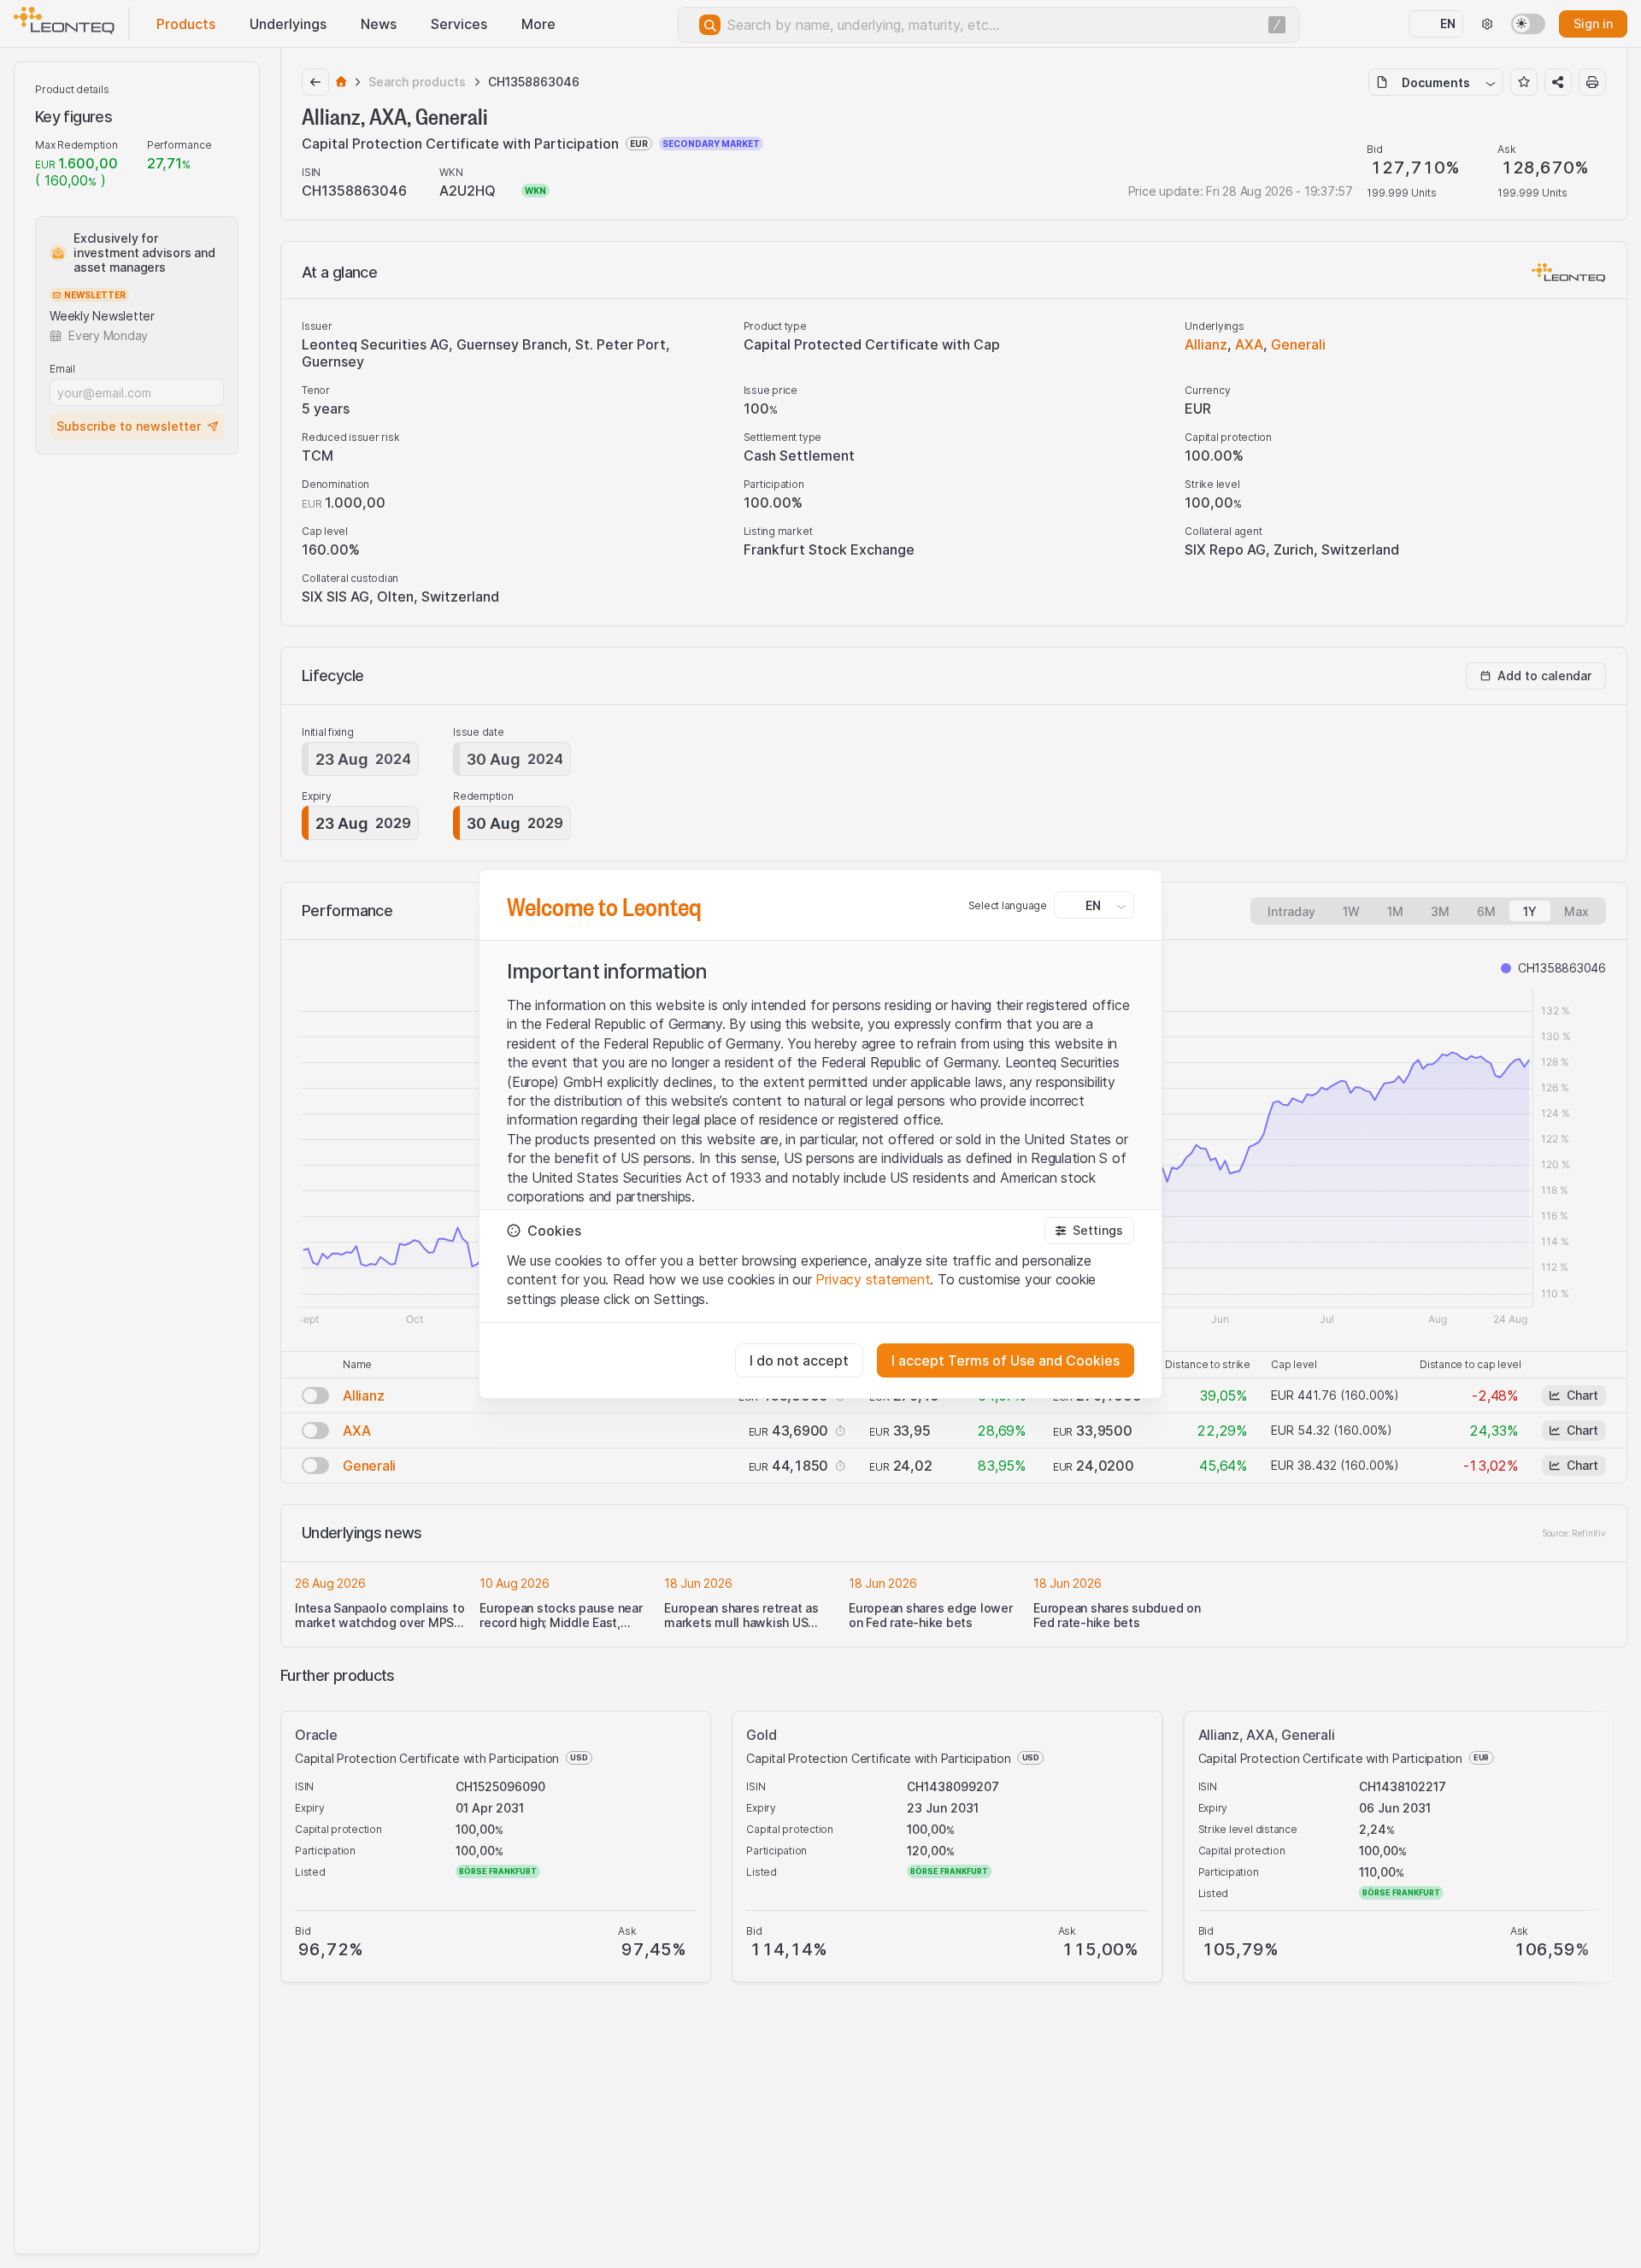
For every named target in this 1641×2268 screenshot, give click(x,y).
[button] (1089, 1231)
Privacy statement (873, 1279)
